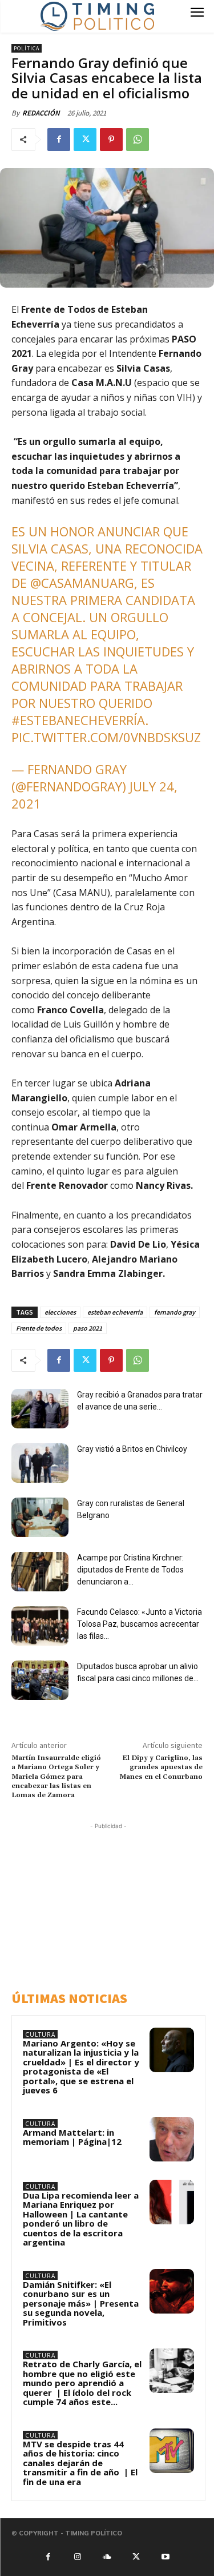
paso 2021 (88, 1328)
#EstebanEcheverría (78, 720)
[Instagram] (78, 2557)
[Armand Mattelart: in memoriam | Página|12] (172, 2139)
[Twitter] (85, 140)
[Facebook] (59, 140)
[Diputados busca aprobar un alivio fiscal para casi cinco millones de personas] (40, 1680)
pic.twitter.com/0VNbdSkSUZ (106, 737)
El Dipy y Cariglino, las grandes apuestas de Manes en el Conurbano (161, 1767)
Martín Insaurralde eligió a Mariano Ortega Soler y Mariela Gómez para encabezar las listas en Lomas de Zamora (56, 1777)
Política (27, 48)
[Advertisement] (111, 1904)
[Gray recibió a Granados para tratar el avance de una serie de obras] (40, 1409)
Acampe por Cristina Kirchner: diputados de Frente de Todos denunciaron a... (130, 1570)
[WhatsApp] (138, 140)
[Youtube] (165, 2557)
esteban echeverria (115, 1312)
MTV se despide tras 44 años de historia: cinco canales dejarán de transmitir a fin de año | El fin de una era (80, 2463)
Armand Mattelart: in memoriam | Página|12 (72, 2137)
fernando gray (175, 1312)
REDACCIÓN (41, 113)
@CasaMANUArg (82, 583)
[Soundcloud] (107, 2557)
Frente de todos (39, 1328)
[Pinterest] (111, 140)
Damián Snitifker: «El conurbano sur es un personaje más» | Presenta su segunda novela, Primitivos (81, 2303)
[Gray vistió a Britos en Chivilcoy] (40, 1463)
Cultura (40, 2034)
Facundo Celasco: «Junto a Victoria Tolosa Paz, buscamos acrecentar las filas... (140, 1624)
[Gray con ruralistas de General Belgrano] (40, 1517)
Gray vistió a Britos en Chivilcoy (132, 1449)
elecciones (60, 1312)
